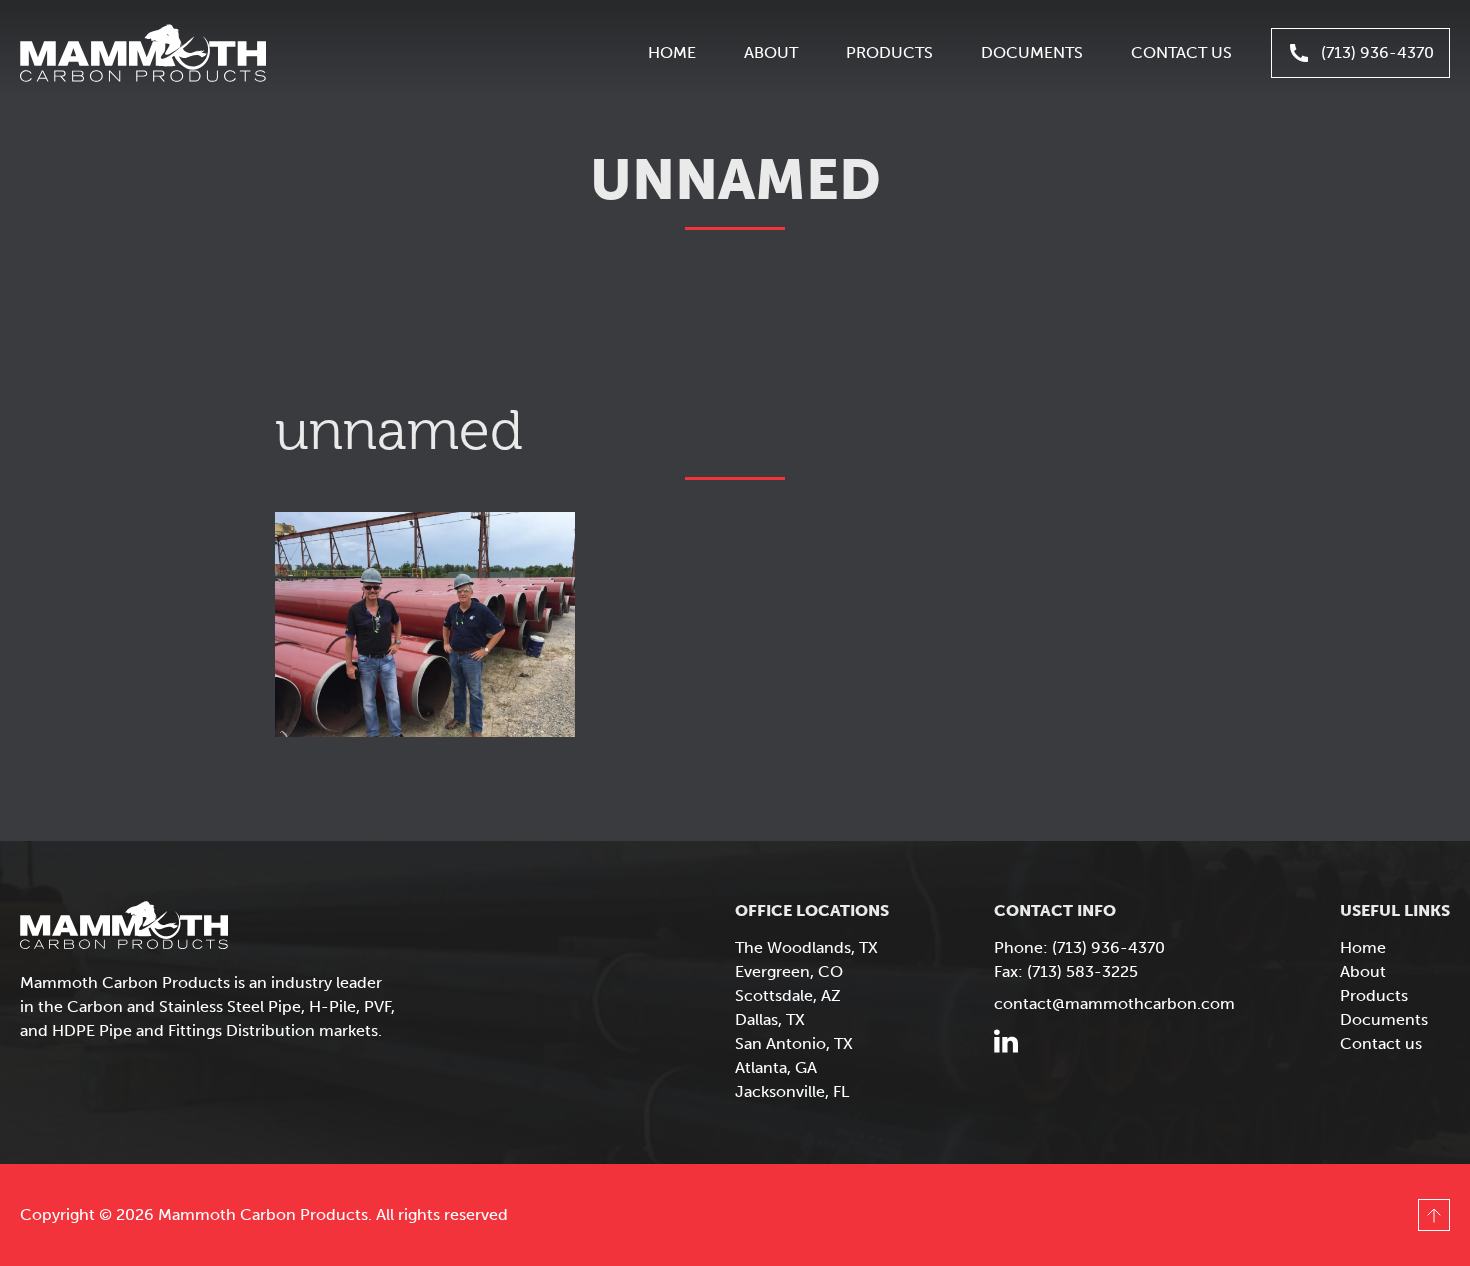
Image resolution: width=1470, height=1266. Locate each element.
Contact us (1181, 52)
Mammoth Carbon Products (143, 53)
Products (889, 52)
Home (672, 52)
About (771, 52)
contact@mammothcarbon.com (1114, 1003)
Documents (1032, 52)
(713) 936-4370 (1377, 52)
